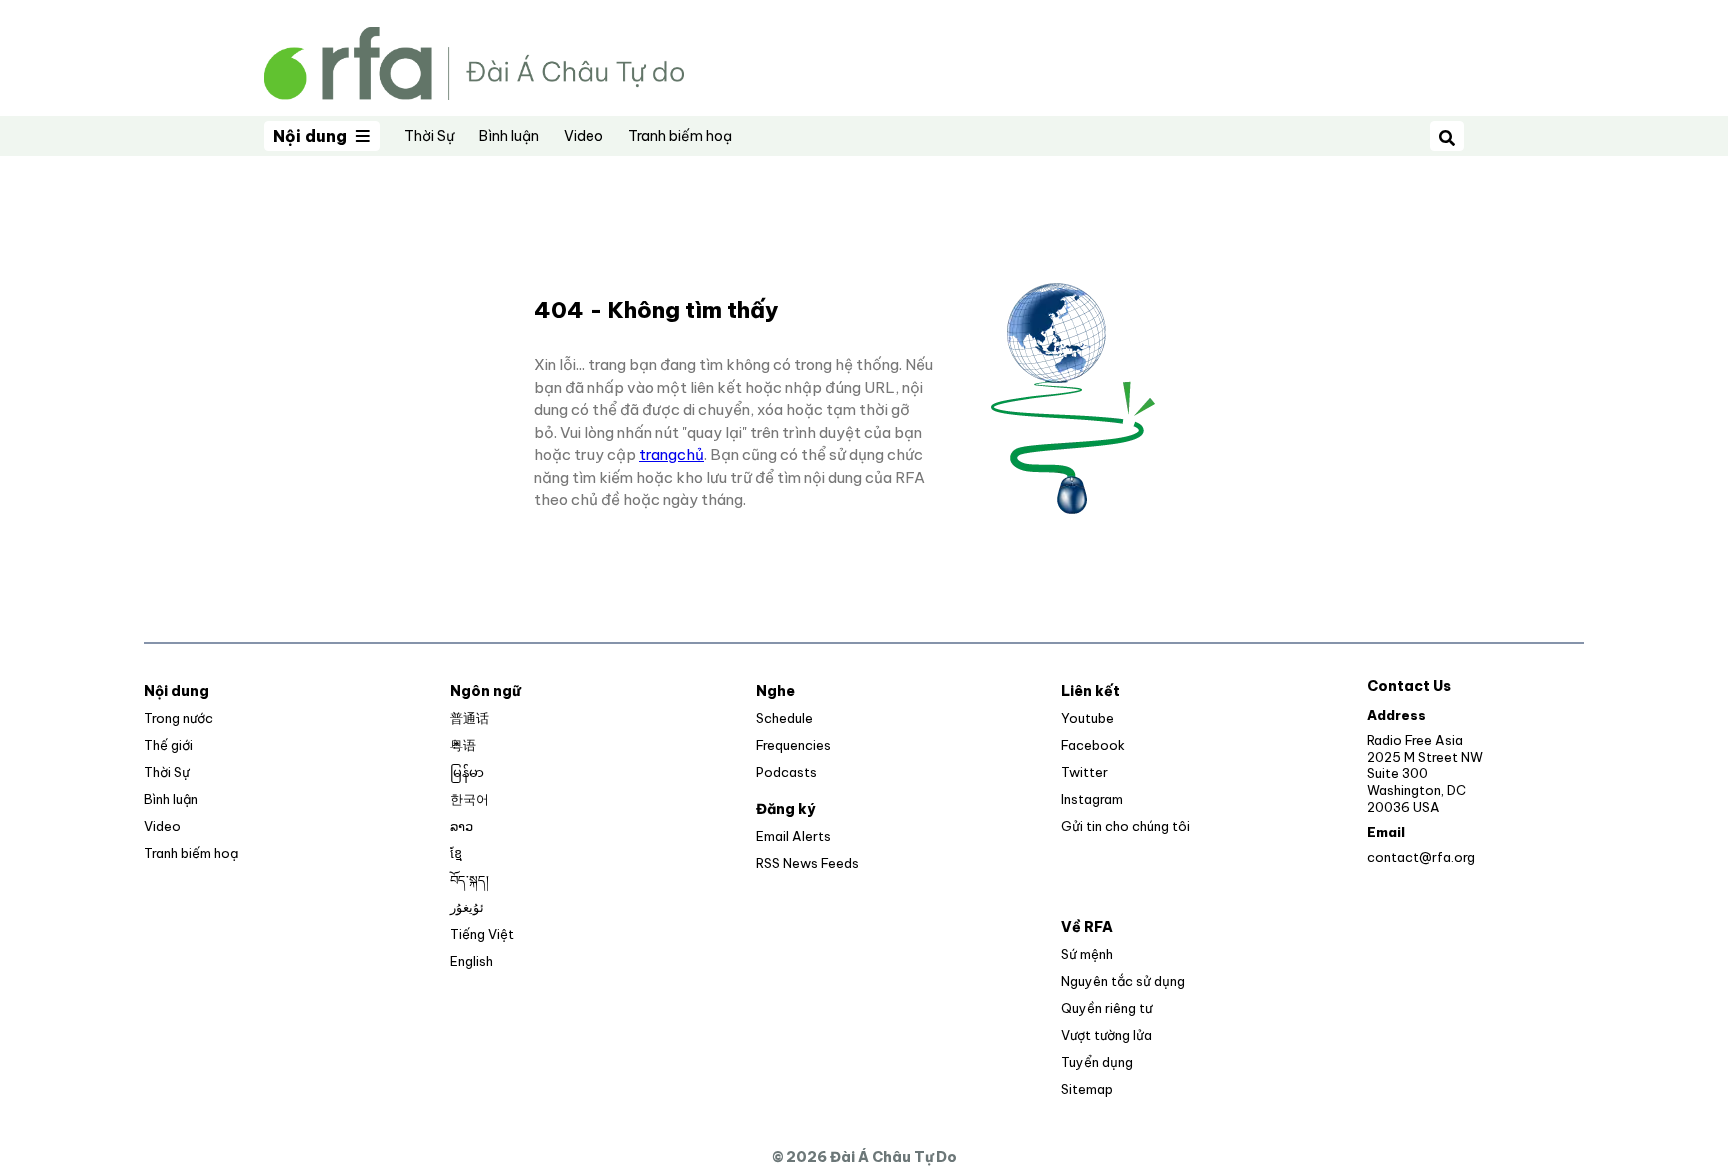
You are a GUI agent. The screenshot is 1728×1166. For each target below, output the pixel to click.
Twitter (1084, 772)
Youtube (1087, 718)
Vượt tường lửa (1106, 1035)
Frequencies (793, 745)
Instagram (1092, 799)
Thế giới (168, 745)
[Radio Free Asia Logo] (474, 61)
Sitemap (1087, 1089)
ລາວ (461, 826)
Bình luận (509, 136)
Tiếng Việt (482, 934)
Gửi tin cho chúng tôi (1125, 826)
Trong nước (178, 718)
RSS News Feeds (807, 863)
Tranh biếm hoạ (680, 136)
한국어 (469, 799)
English (471, 961)
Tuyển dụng (1097, 1062)
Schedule (784, 718)
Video (583, 136)
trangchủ (671, 454)
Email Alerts (793, 836)
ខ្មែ (456, 853)
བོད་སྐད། (469, 880)
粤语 (463, 745)
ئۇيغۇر (467, 907)
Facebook (1093, 745)
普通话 (469, 718)
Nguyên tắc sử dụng (1123, 981)
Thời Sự (429, 136)
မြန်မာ (467, 772)
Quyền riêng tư (1106, 1008)
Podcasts (786, 772)
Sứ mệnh (1087, 954)
